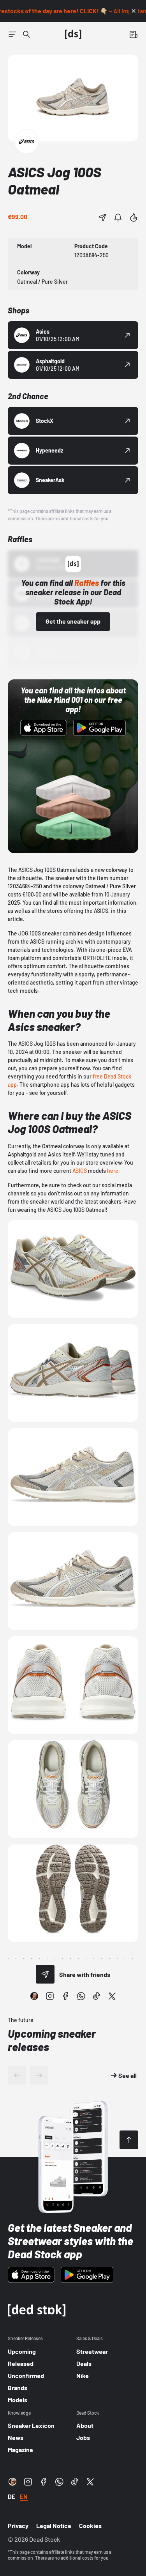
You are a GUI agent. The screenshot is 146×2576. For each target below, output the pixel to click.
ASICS (80, 1171)
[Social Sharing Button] (45, 1974)
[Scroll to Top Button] (129, 2140)
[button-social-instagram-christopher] (34, 1996)
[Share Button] (102, 217)
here (113, 1171)
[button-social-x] (112, 1996)
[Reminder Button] (118, 217)
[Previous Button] (17, 2075)
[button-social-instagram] (50, 1996)
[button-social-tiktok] (97, 1996)
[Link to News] (26, 34)
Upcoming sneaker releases (52, 2040)
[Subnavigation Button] (12, 34)
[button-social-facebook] (65, 1996)
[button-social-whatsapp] (81, 1996)
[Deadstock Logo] (73, 34)
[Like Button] (134, 217)
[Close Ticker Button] (134, 11)
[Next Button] (39, 2075)
